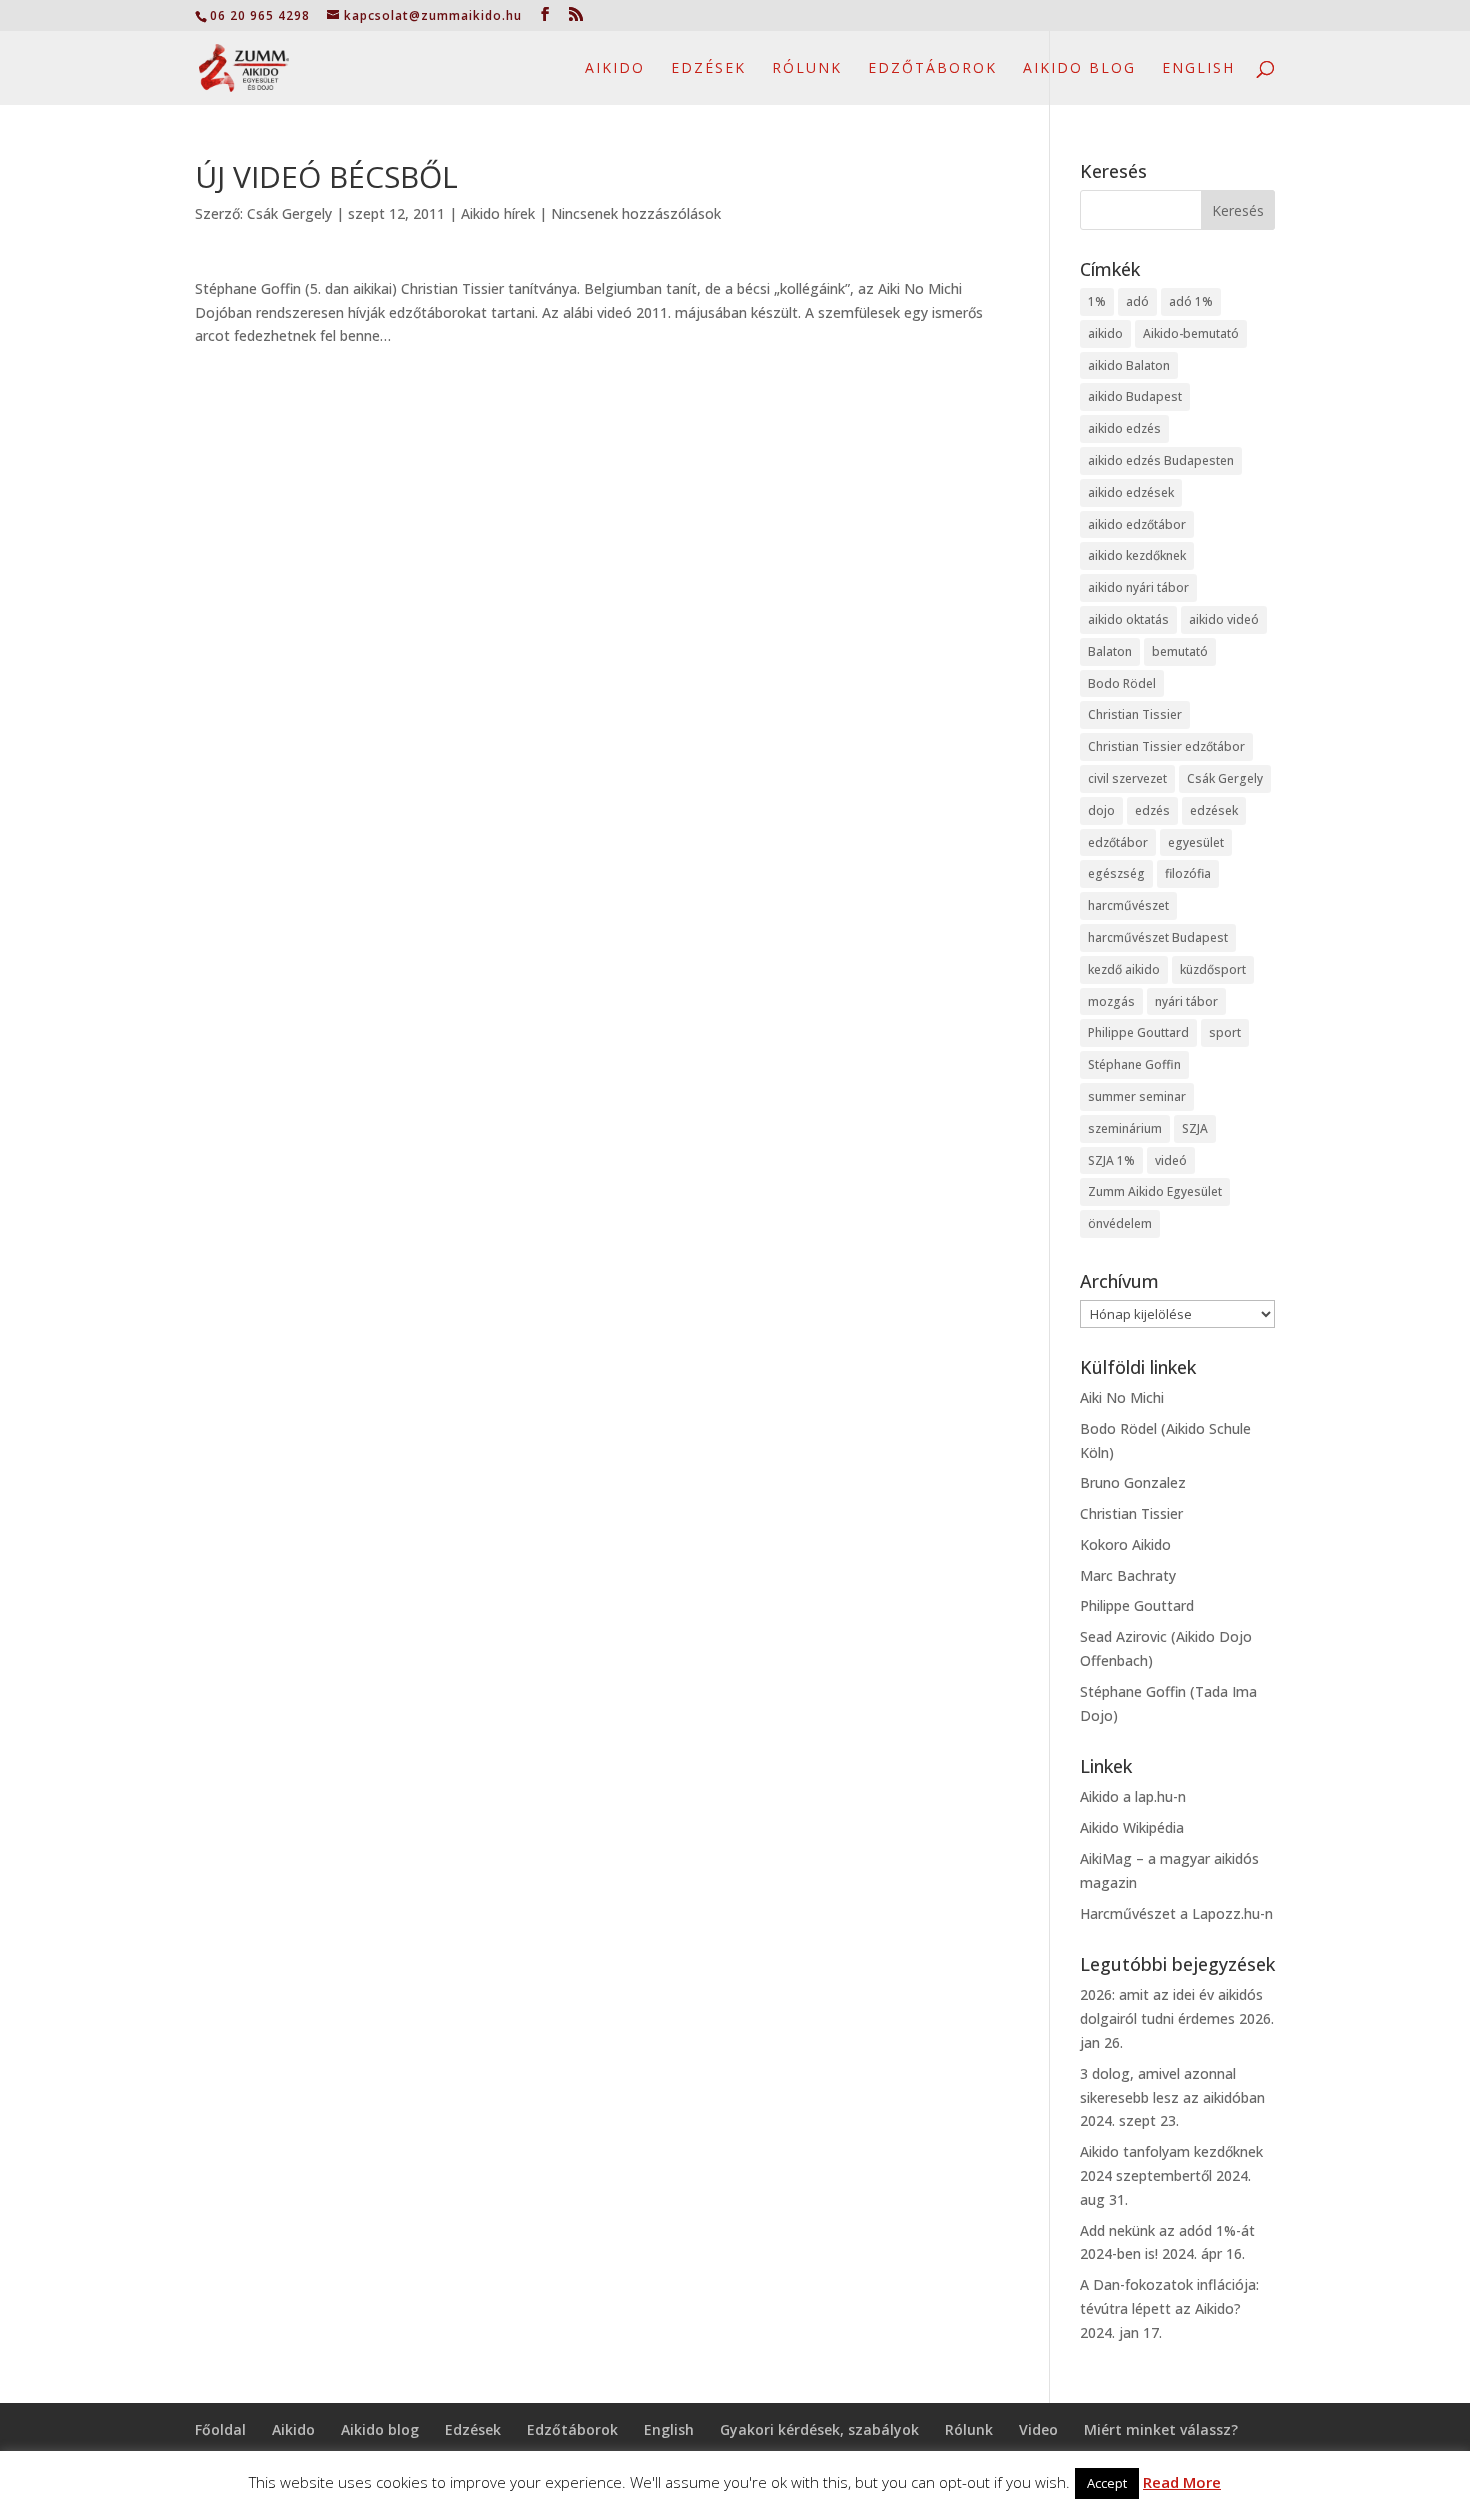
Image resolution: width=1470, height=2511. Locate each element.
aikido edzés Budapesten (1161, 460)
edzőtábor (1118, 842)
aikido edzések (1131, 492)
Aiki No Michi (1122, 1397)
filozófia (1188, 873)
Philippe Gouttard (1138, 1032)
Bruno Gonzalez (1133, 1482)
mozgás (1111, 1001)
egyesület (1196, 842)
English (1198, 69)
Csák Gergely (289, 213)
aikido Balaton (1129, 365)
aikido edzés (1124, 428)
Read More (1182, 2482)
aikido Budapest (1135, 396)
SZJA (1195, 1128)
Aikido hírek (498, 213)
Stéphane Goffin (1134, 1064)
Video (1038, 2429)
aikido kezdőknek (1137, 555)
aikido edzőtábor (1137, 524)
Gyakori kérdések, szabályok (819, 2429)
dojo (1101, 810)
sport (1225, 1032)
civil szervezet (1127, 778)
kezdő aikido (1124, 969)
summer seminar (1137, 1096)
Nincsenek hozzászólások (636, 213)
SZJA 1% (1111, 1160)
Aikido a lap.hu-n (1133, 1796)
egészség (1116, 873)
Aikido (615, 69)
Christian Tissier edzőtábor (1166, 746)
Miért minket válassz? (1161, 2429)
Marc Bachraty (1128, 1575)
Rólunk (807, 69)
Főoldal (220, 2429)
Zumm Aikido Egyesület (1155, 1191)
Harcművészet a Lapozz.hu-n (1176, 1913)
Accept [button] (1107, 2483)
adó (1137, 301)
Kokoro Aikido (1125, 1544)
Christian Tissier (1135, 714)
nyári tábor (1186, 1001)
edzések (1214, 810)
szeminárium (1125, 1128)
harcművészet (1128, 905)
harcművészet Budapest (1158, 937)
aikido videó (1224, 619)
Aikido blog (1079, 69)
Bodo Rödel (1122, 683)
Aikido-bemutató (1191, 333)
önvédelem (1120, 1223)
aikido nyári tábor (1138, 587)
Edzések (708, 69)
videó (1171, 1160)
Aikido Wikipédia (1132, 1827)
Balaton (1110, 651)
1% (1097, 301)
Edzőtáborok (932, 69)
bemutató (1180, 651)
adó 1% (1191, 301)
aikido (1105, 333)
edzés (1152, 810)
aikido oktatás (1128, 619)
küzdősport (1213, 969)
